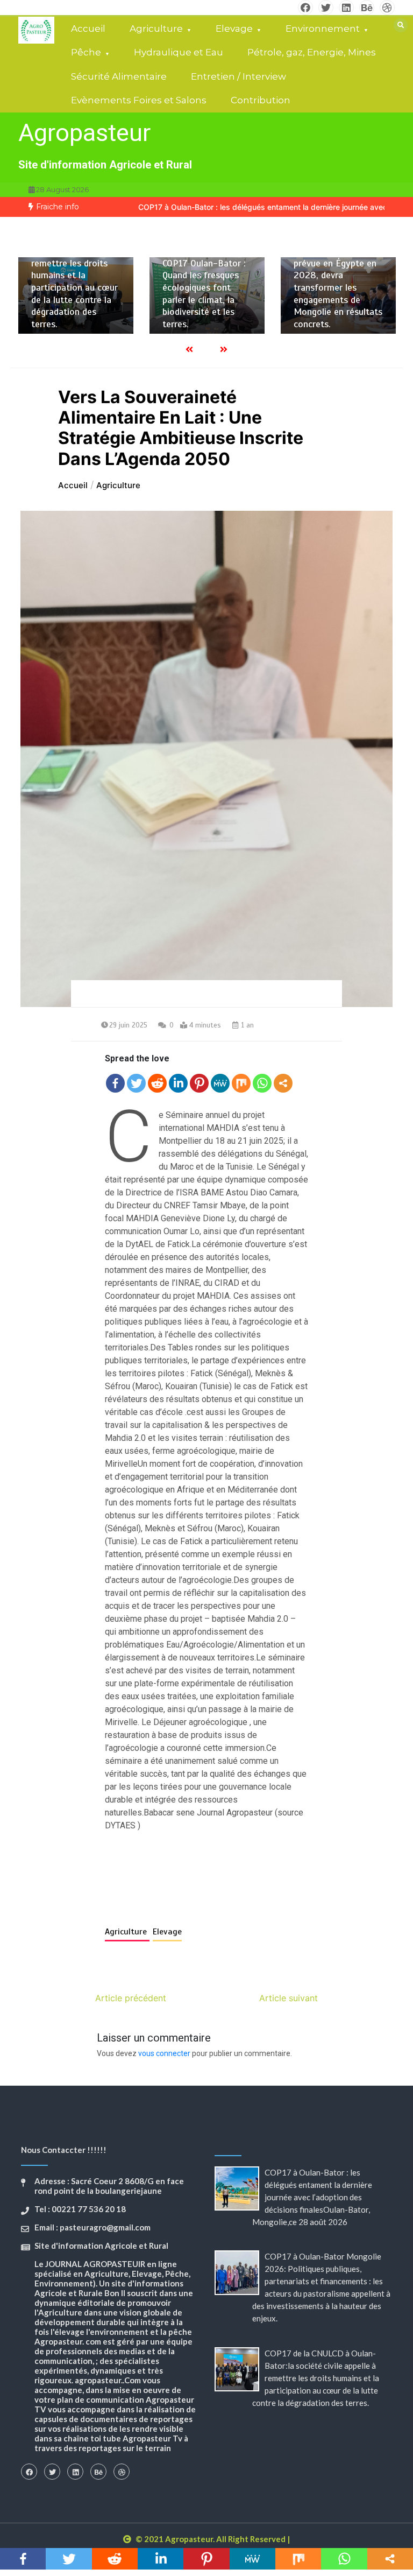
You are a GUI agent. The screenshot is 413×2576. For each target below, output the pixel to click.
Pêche (86, 52)
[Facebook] (115, 1083)
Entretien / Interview (238, 76)
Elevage (234, 29)
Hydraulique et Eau (179, 52)
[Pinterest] (199, 1083)
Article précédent (131, 1998)
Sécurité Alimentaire (119, 76)
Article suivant (289, 1998)
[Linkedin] (178, 1083)
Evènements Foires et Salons (139, 100)
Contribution (261, 100)
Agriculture (156, 29)
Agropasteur (84, 133)
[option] (76, 296)
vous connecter (164, 2053)
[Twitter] (136, 1083)
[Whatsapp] (262, 1083)
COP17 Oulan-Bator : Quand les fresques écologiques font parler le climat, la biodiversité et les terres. (204, 294)
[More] (283, 1083)
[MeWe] (220, 1083)
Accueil (88, 29)
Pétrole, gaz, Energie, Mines (312, 52)
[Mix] (241, 1083)
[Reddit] (157, 1083)
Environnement (323, 29)
